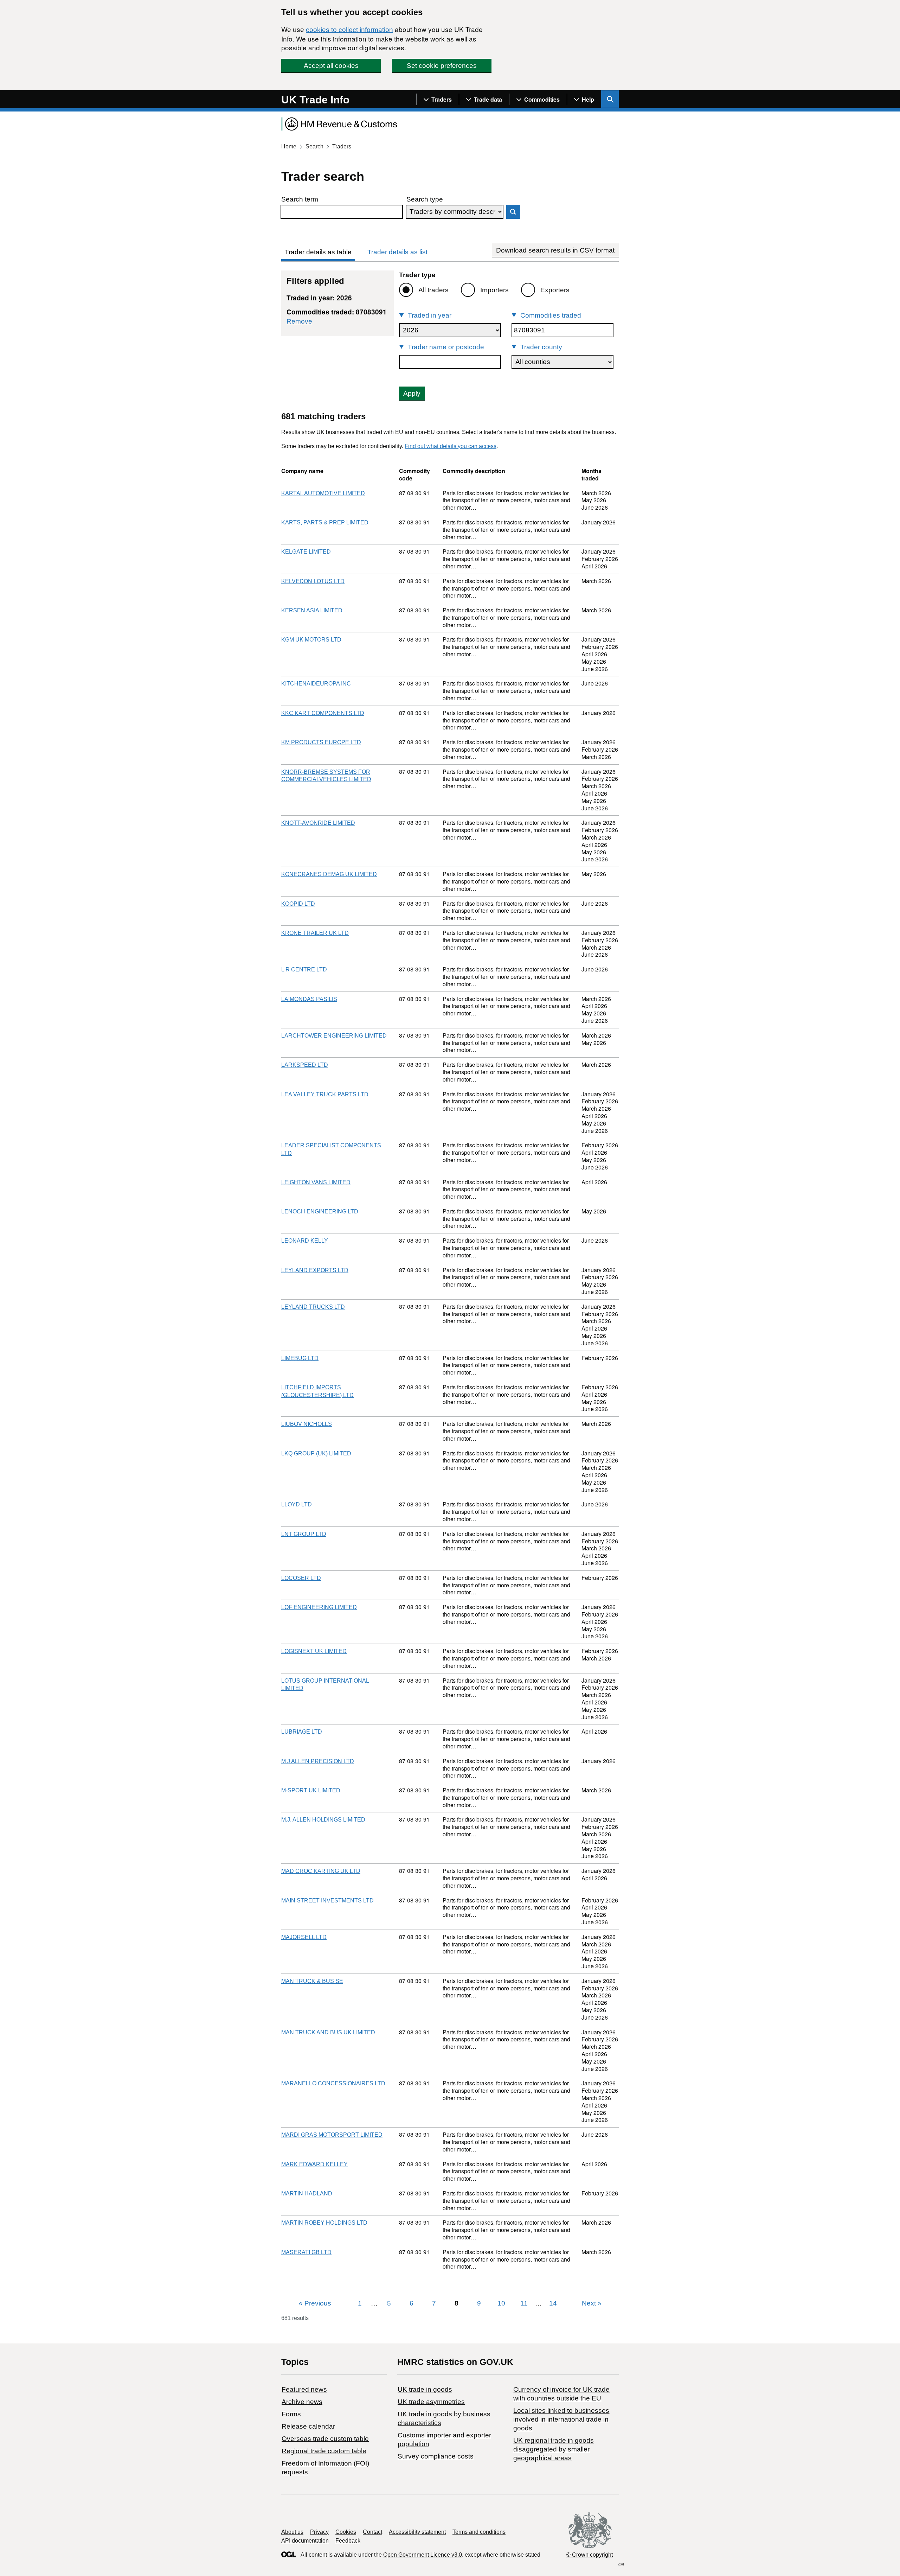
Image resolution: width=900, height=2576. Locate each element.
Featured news (304, 2389)
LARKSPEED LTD (305, 1065)
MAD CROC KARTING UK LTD (321, 1871)
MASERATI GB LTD (306, 2252)
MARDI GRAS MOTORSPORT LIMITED (332, 2135)
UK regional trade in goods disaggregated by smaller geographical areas (554, 2449)
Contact (372, 2532)
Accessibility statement (417, 2532)
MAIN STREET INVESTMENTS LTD (327, 1901)
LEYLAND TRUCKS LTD (313, 1307)
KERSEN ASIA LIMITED (312, 610)
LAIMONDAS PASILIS (309, 999)
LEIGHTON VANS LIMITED (316, 1182)
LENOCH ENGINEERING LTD (320, 1212)
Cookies (346, 2532)
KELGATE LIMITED (306, 552)
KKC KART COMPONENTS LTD (323, 713)
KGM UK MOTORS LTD (311, 640)
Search (314, 146)
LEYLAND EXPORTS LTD (315, 1270)
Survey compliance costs (436, 2456)
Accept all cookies (331, 66)
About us (292, 2532)
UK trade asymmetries (431, 2402)
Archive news (302, 2402)
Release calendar (308, 2426)
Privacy (319, 2532)
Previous (315, 2303)
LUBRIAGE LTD (302, 1732)
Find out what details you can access (451, 446)
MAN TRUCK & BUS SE (312, 1981)
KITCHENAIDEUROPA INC (316, 684)
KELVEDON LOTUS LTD (313, 581)
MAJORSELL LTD (304, 1937)
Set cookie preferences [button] (442, 66)
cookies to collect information (349, 30)
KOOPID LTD (298, 904)
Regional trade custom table (324, 2451)
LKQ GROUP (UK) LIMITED (316, 1453)
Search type (425, 199)
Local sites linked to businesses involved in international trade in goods (561, 2419)
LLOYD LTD (297, 1504)
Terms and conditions (479, 2532)
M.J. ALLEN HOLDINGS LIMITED (323, 1820)
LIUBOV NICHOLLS (307, 1424)
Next (592, 2303)
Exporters (555, 290)
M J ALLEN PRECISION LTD (318, 1761)
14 (553, 2303)
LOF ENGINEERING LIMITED (319, 1607)
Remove (299, 321)
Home (289, 146)
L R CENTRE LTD (304, 970)
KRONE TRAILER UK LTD (315, 933)
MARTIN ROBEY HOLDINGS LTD (324, 2223)
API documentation (305, 2541)
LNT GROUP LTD (304, 1534)
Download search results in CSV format (555, 250)
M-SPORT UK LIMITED (311, 1790)
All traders (433, 290)
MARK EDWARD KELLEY (314, 2164)
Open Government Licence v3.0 (423, 2555)
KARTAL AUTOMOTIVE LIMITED (323, 493)
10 (501, 2303)
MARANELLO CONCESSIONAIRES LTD (333, 2083)
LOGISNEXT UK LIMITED (314, 1651)
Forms (291, 2414)
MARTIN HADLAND (307, 2194)
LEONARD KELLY (305, 1241)
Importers (494, 290)
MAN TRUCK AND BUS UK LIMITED (328, 2032)
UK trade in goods (425, 2389)
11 (524, 2303)
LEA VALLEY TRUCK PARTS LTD (325, 1094)
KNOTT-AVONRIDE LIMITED (318, 823)
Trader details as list (397, 252)
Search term (300, 199)
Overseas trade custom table (325, 2439)
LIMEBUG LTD (300, 1358)
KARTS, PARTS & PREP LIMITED (325, 522)
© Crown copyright (590, 2555)
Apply (412, 393)
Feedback (348, 2541)
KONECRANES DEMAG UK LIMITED (329, 874)
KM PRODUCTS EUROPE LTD (321, 742)
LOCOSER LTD (301, 1578)
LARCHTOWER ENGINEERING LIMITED (334, 1036)
